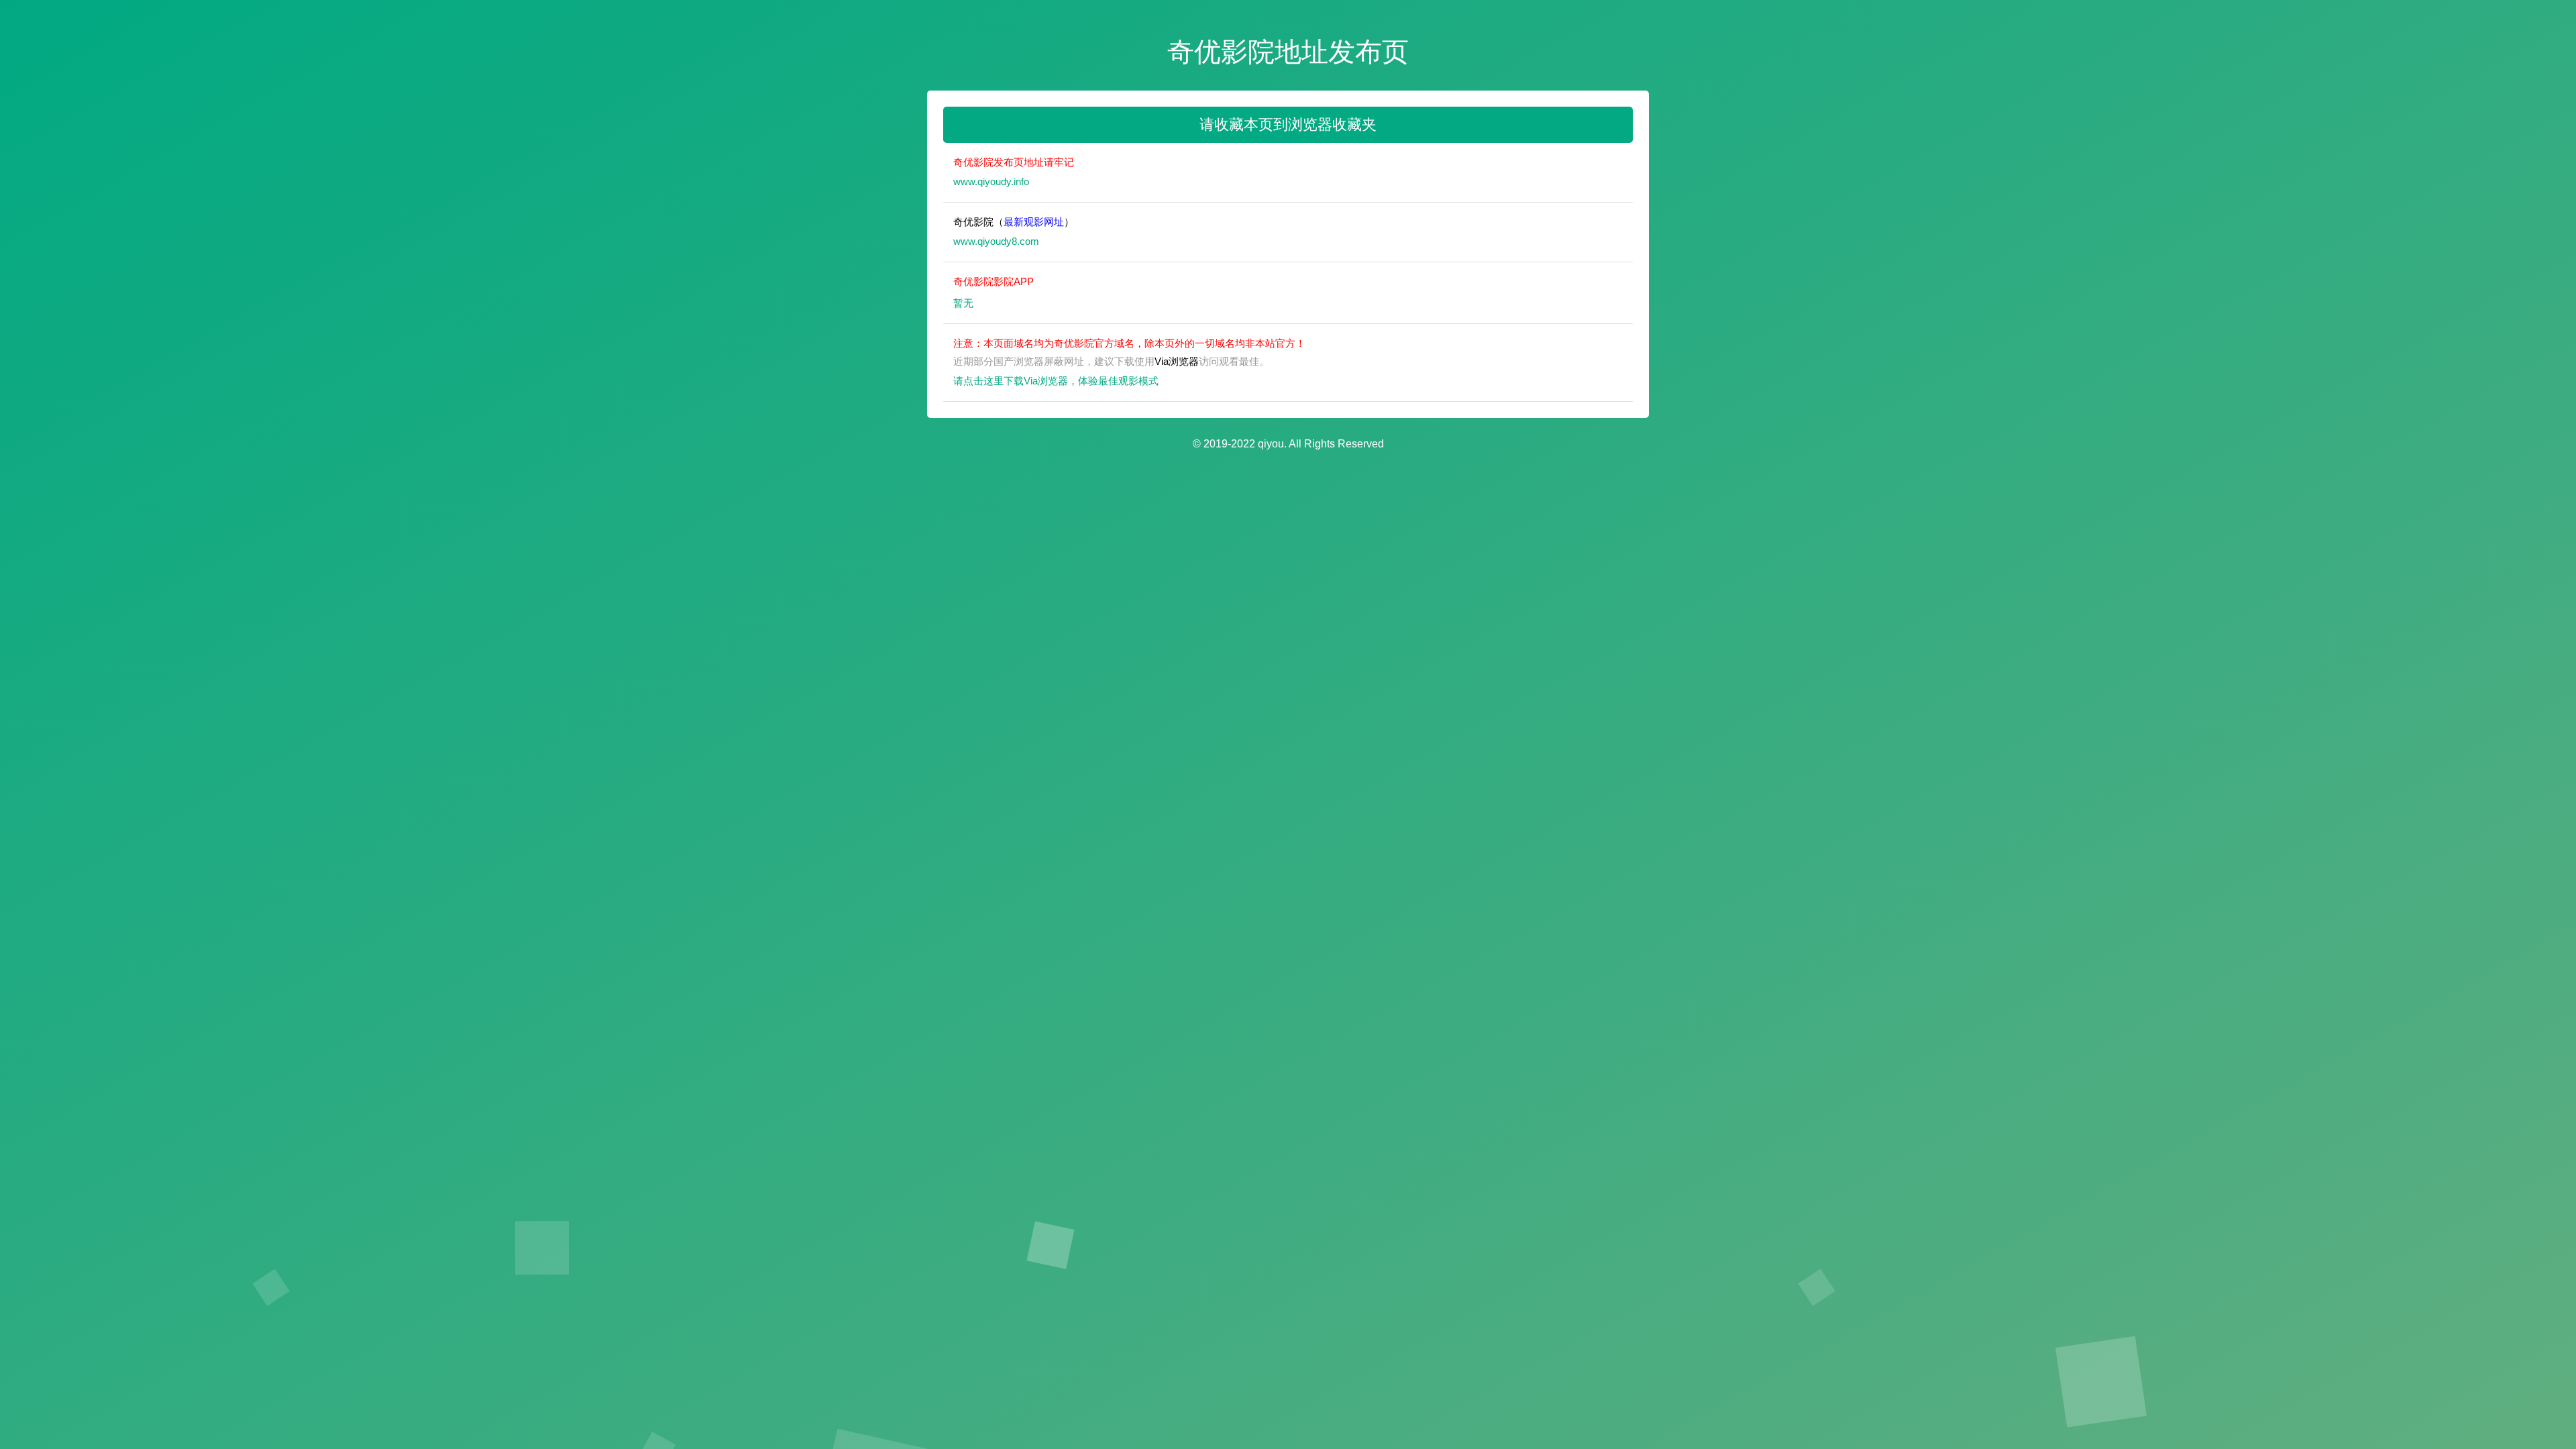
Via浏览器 (1177, 361)
